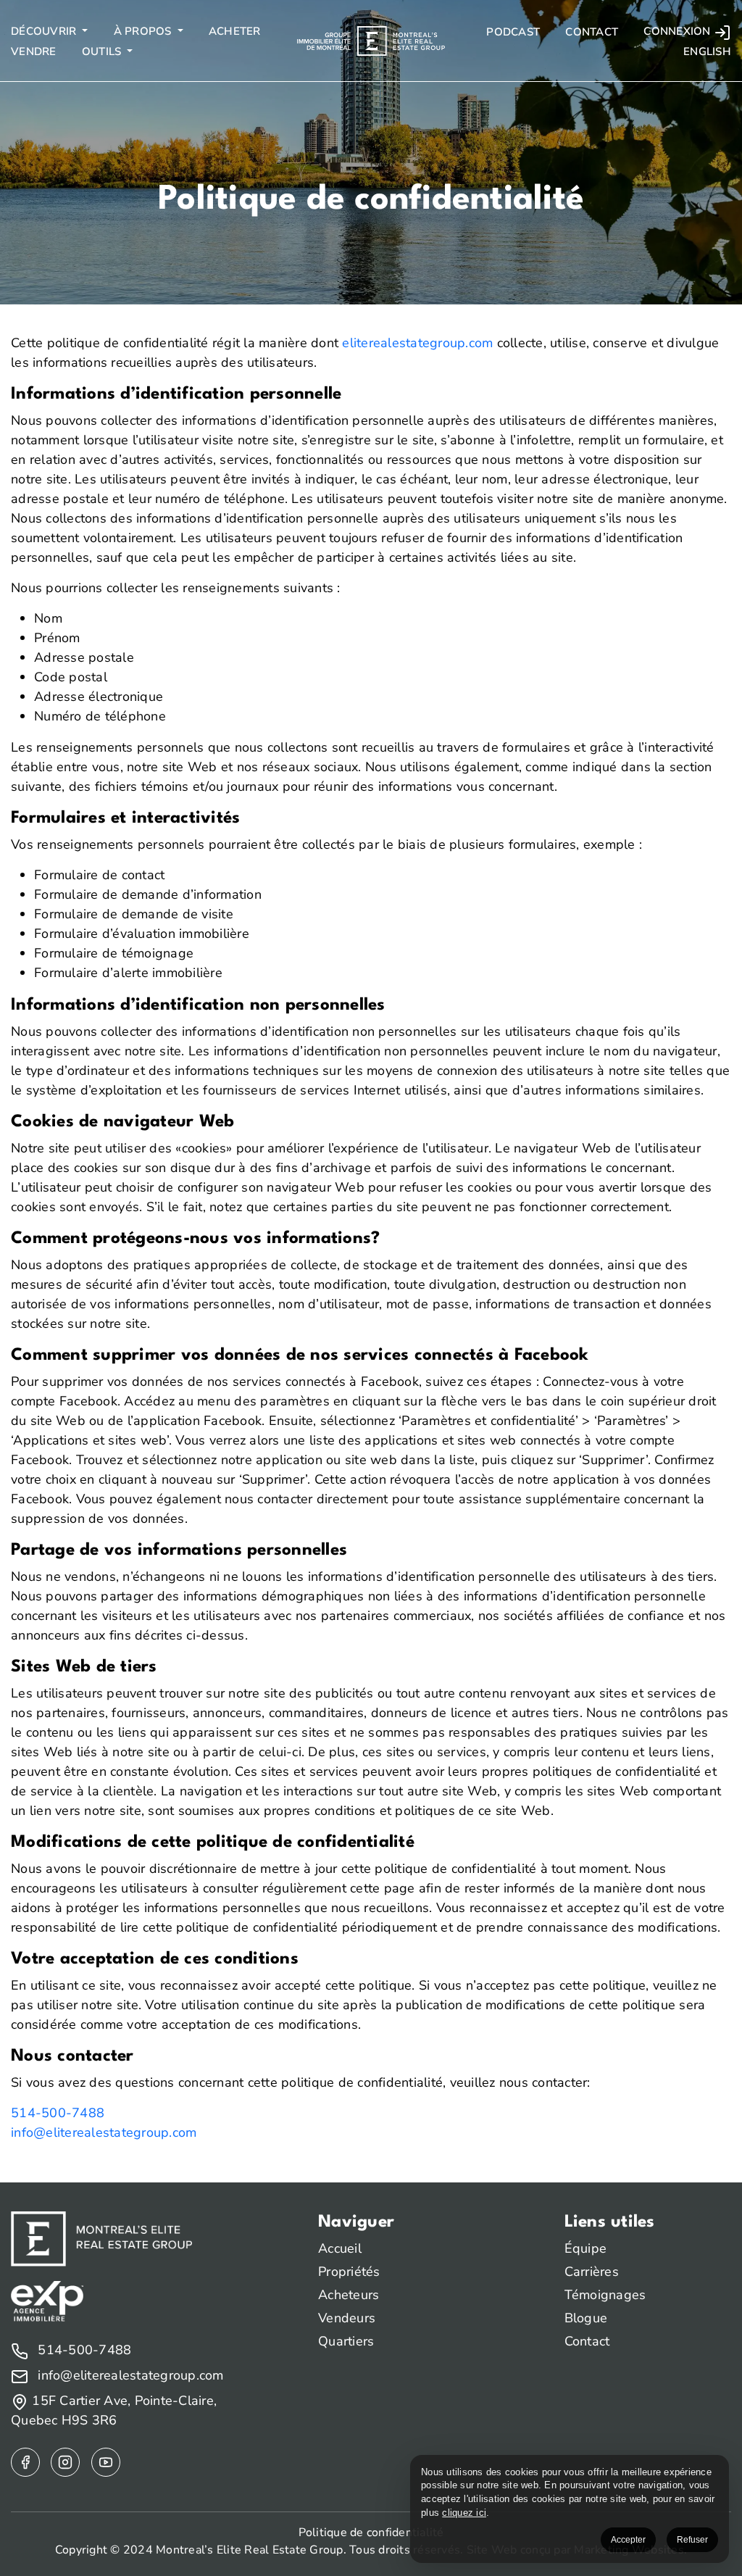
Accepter (628, 2540)
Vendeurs (347, 2318)
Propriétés (349, 2272)
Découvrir (45, 31)
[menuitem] (706, 52)
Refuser (692, 2540)
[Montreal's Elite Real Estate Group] (371, 40)
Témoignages (605, 2295)
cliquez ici (464, 2513)
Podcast (513, 32)
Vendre (34, 51)
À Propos (144, 31)
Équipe (586, 2248)
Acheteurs (349, 2295)
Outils (103, 51)
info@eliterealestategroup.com (104, 2132)
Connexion (679, 31)
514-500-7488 (58, 2113)
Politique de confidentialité (371, 2533)
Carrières (592, 2272)
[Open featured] (106, 2462)
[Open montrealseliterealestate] (25, 2462)
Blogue (586, 2318)
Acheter (235, 31)
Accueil (340, 2248)
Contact (592, 32)
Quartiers (346, 2341)
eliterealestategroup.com (417, 343)
